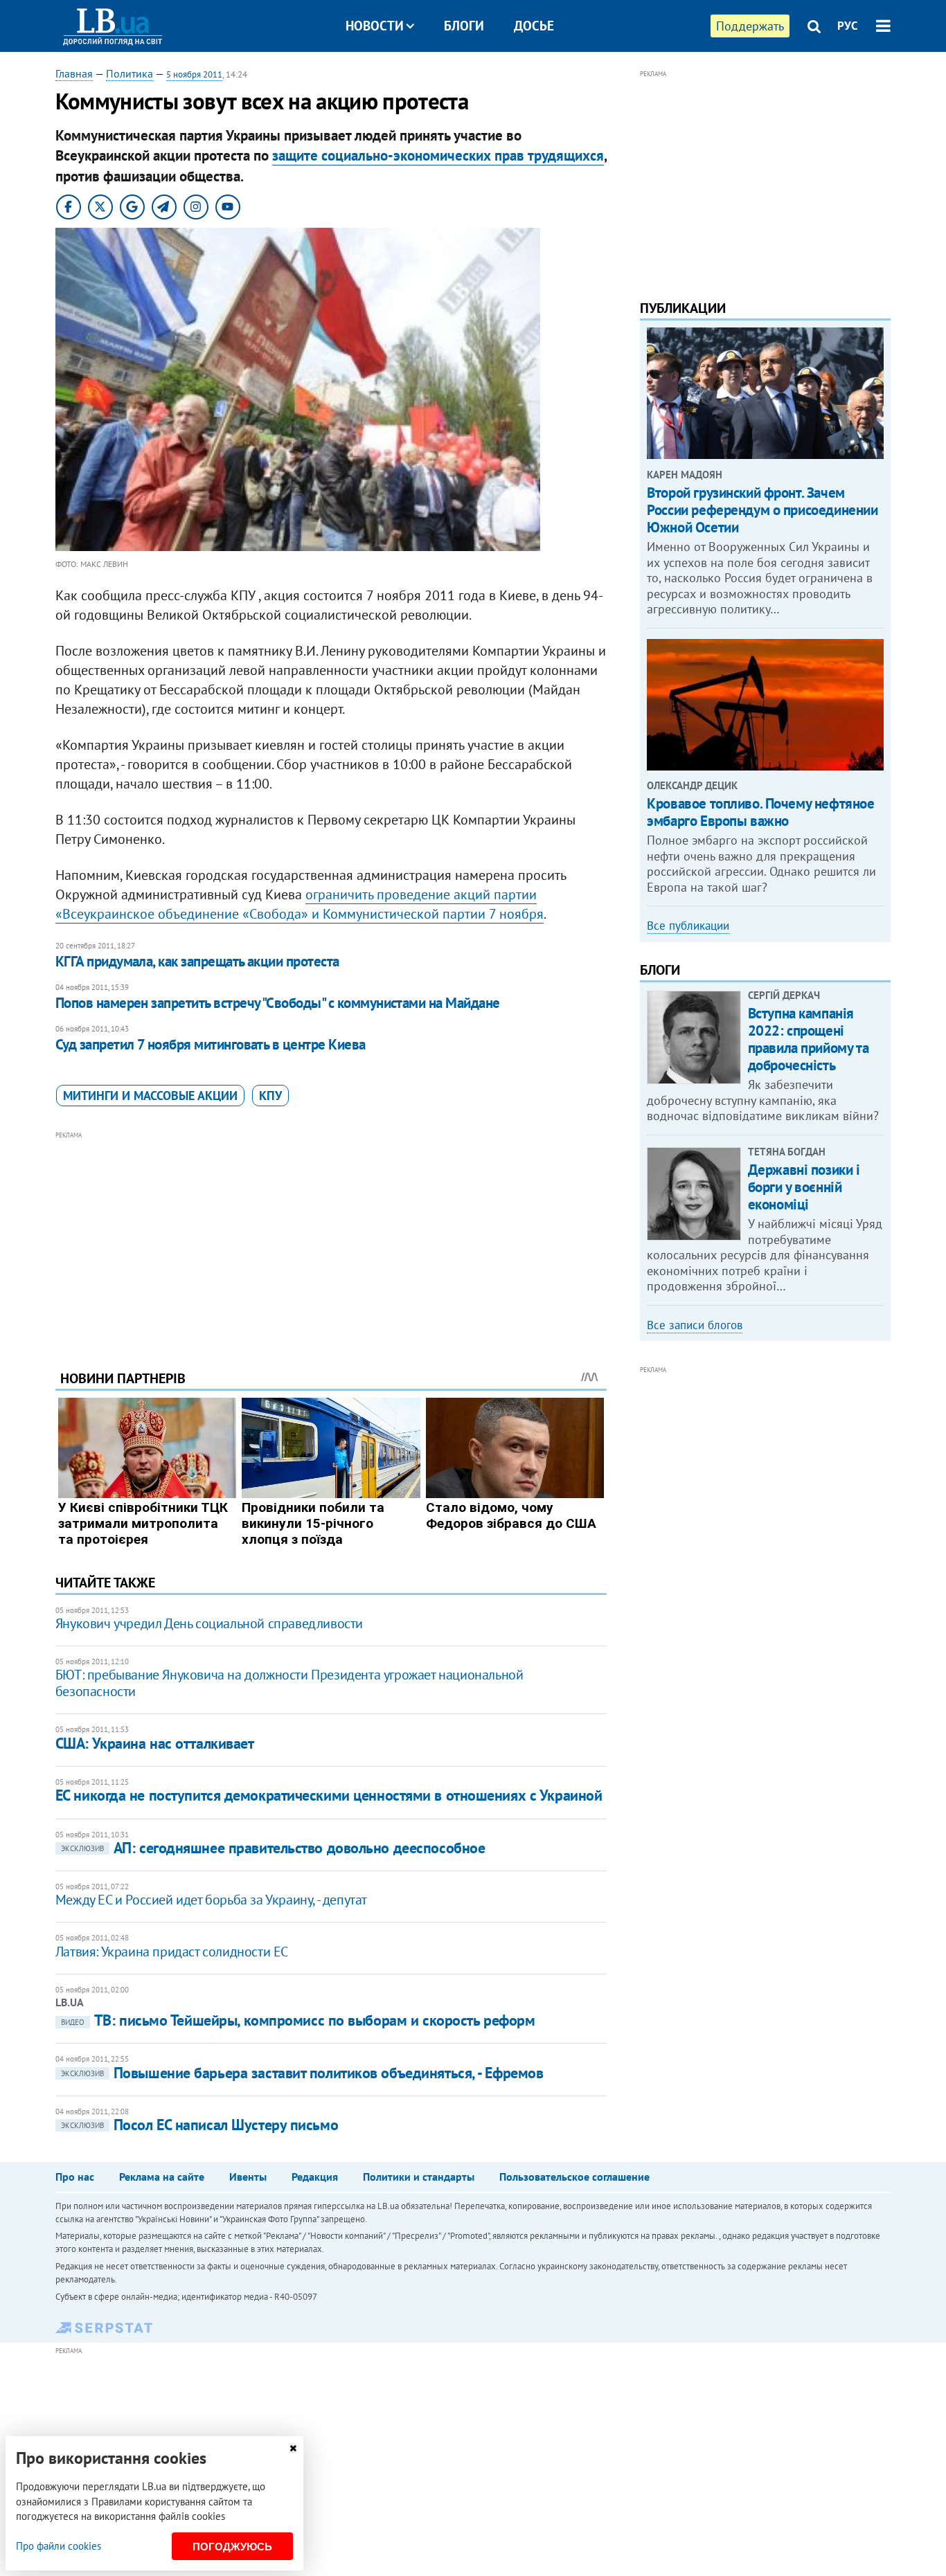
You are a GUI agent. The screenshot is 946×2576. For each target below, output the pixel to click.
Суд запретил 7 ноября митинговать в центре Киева (211, 1044)
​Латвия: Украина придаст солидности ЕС (172, 1952)
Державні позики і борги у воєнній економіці (804, 1187)
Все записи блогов (695, 1325)
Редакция (315, 2177)
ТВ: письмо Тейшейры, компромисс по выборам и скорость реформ (298, 2020)
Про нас (75, 2177)
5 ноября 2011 (194, 74)
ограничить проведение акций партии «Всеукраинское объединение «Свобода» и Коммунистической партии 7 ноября (300, 904)
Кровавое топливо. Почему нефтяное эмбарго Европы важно (760, 812)
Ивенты (248, 2177)
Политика (130, 73)
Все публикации (688, 926)
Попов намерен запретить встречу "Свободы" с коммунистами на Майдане (278, 1003)
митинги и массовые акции (150, 1096)
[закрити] (293, 2448)
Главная (74, 73)
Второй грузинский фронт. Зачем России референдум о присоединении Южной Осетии (762, 510)
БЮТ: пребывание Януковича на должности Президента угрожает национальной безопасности (289, 1683)
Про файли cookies (59, 2546)
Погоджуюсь (232, 2547)
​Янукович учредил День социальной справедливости (209, 1623)
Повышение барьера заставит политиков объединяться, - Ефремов (302, 2073)
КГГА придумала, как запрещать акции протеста (197, 961)
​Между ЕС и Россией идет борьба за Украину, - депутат (211, 1900)
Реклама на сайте (162, 2177)
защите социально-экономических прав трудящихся (438, 155)
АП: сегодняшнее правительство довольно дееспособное (273, 1848)
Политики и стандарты (419, 2177)
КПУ (270, 1096)
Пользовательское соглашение (574, 2177)
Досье (534, 26)
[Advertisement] (331, 1240)
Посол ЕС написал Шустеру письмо (199, 2125)
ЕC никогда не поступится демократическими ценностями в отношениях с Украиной (329, 1795)
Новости (375, 26)
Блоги (464, 26)
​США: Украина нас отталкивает (155, 1743)
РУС (848, 26)
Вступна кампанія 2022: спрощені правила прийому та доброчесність (808, 1039)
